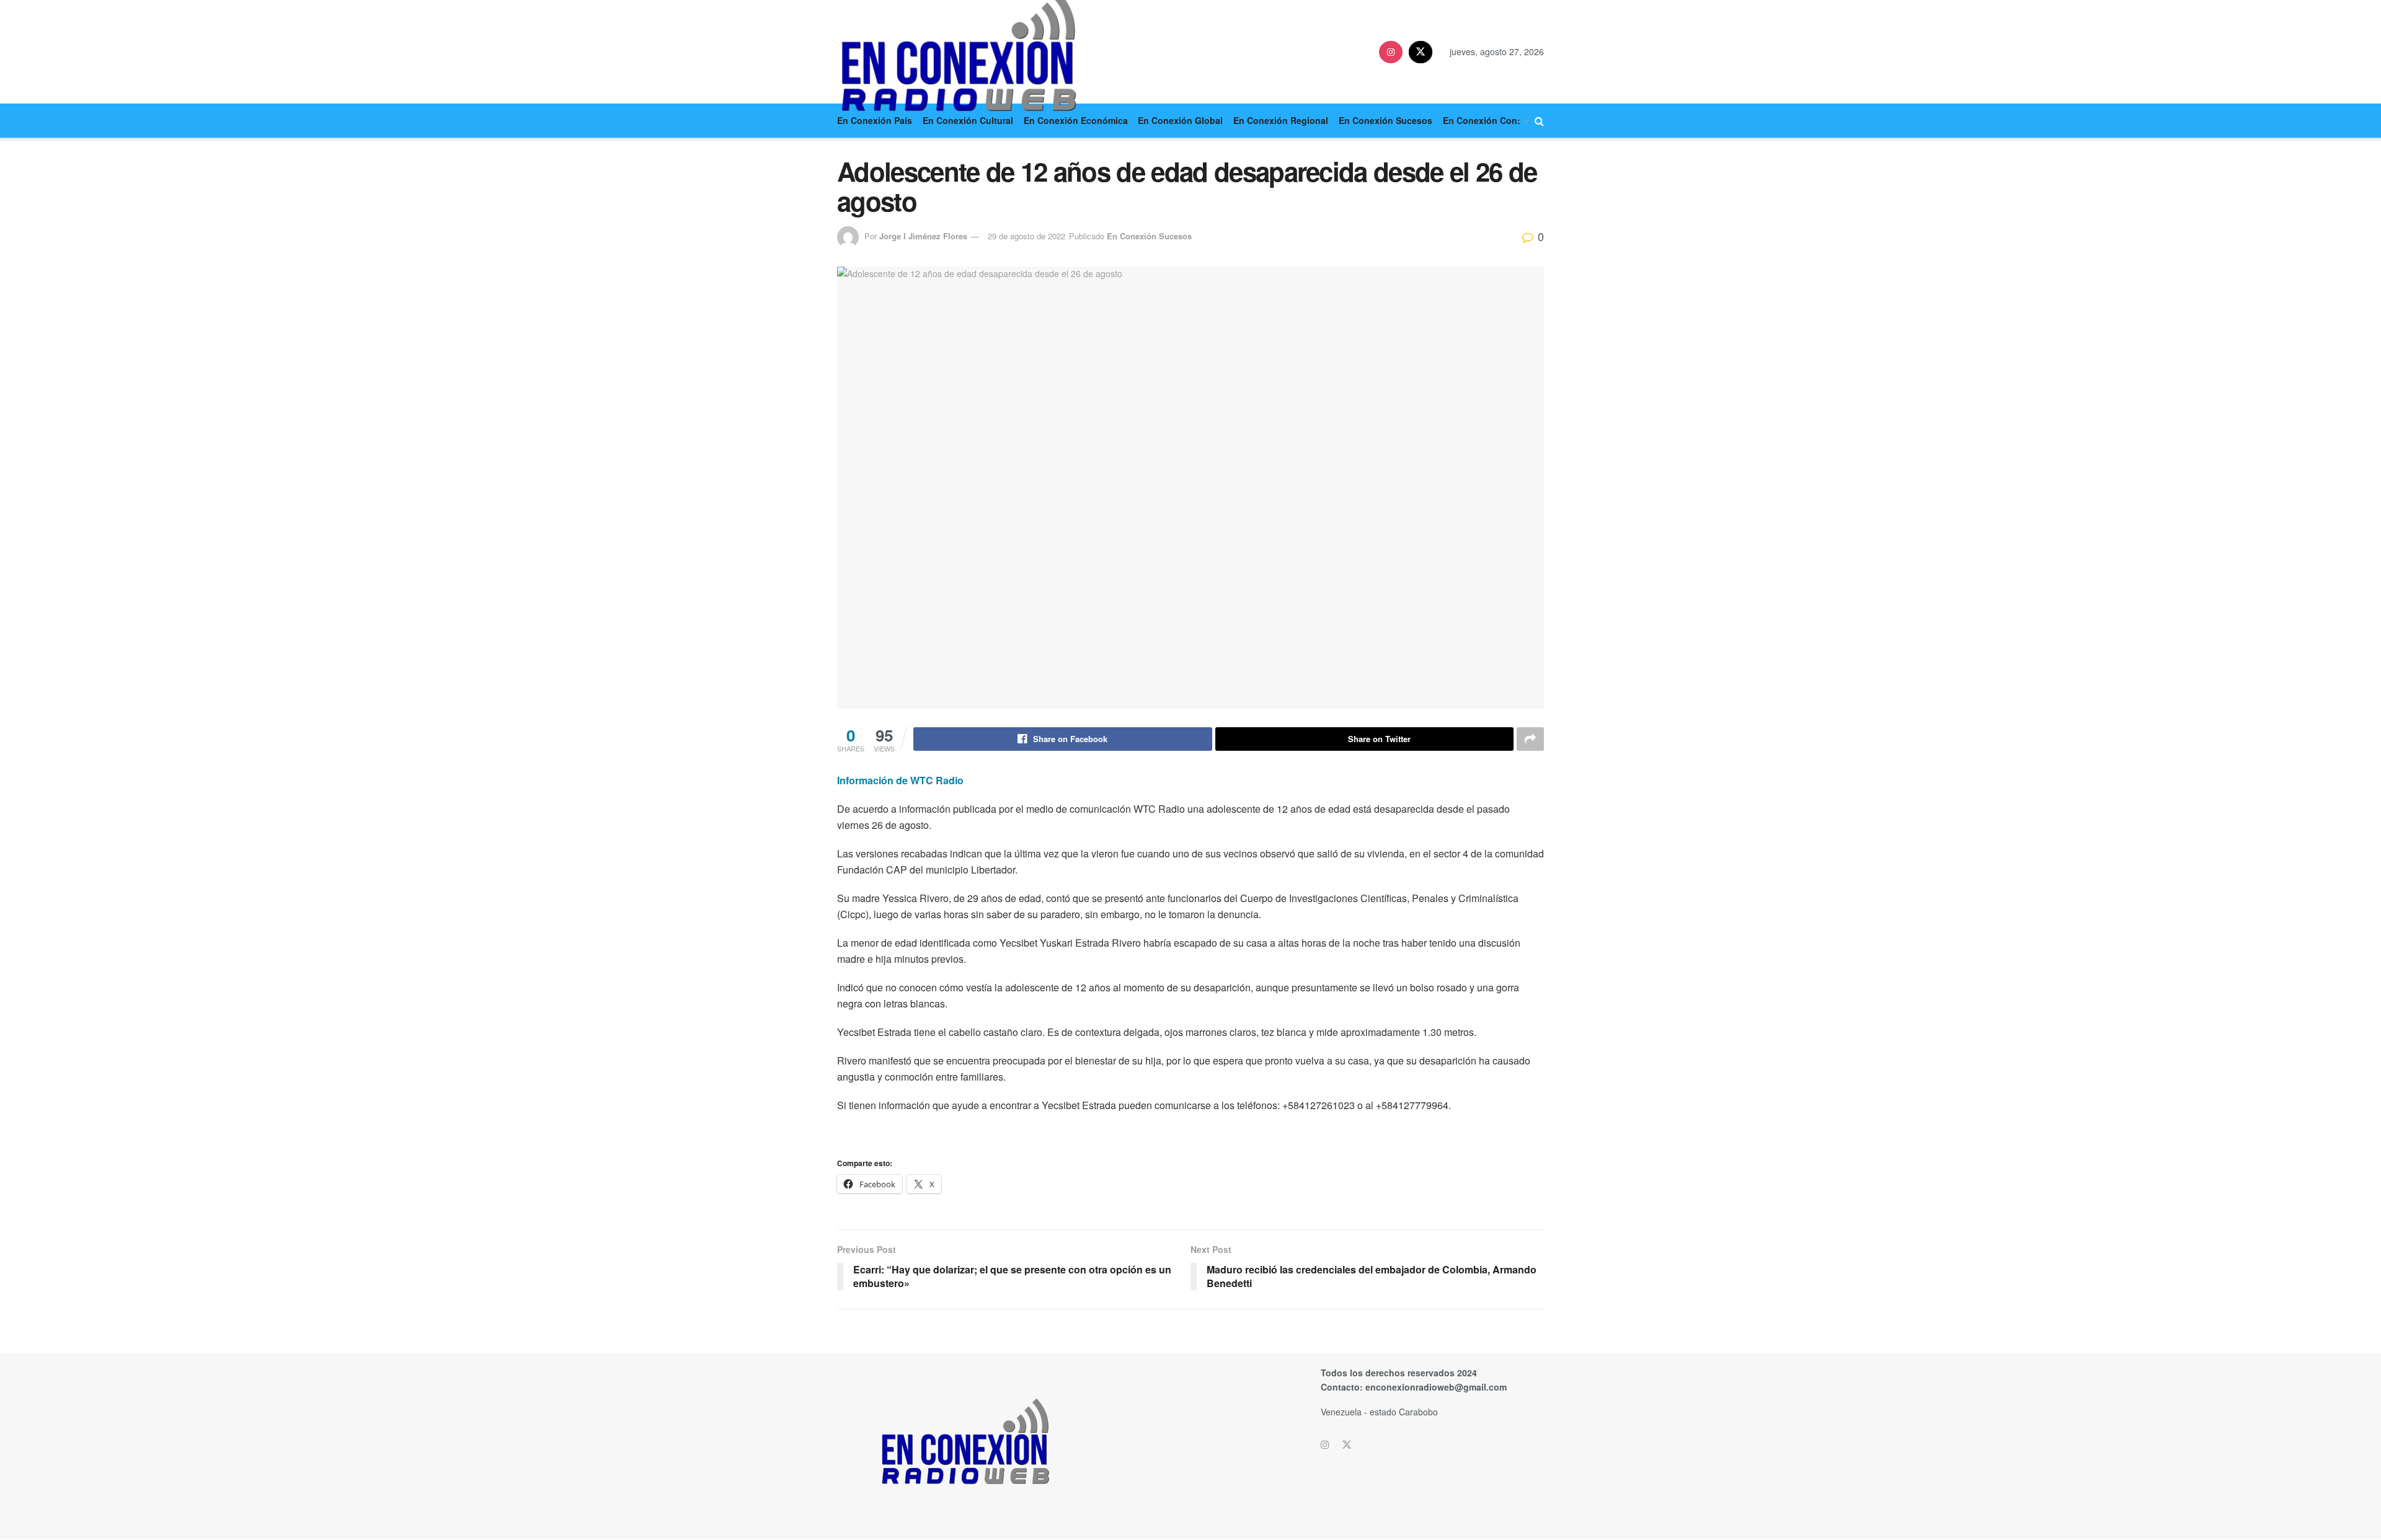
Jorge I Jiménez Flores (923, 236)
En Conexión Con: (1482, 120)
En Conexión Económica (1076, 120)
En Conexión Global (1180, 120)
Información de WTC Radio (900, 780)
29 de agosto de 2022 (1026, 236)
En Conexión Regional (1281, 120)
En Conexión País (875, 120)
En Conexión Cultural (968, 120)
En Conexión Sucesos (1386, 120)
